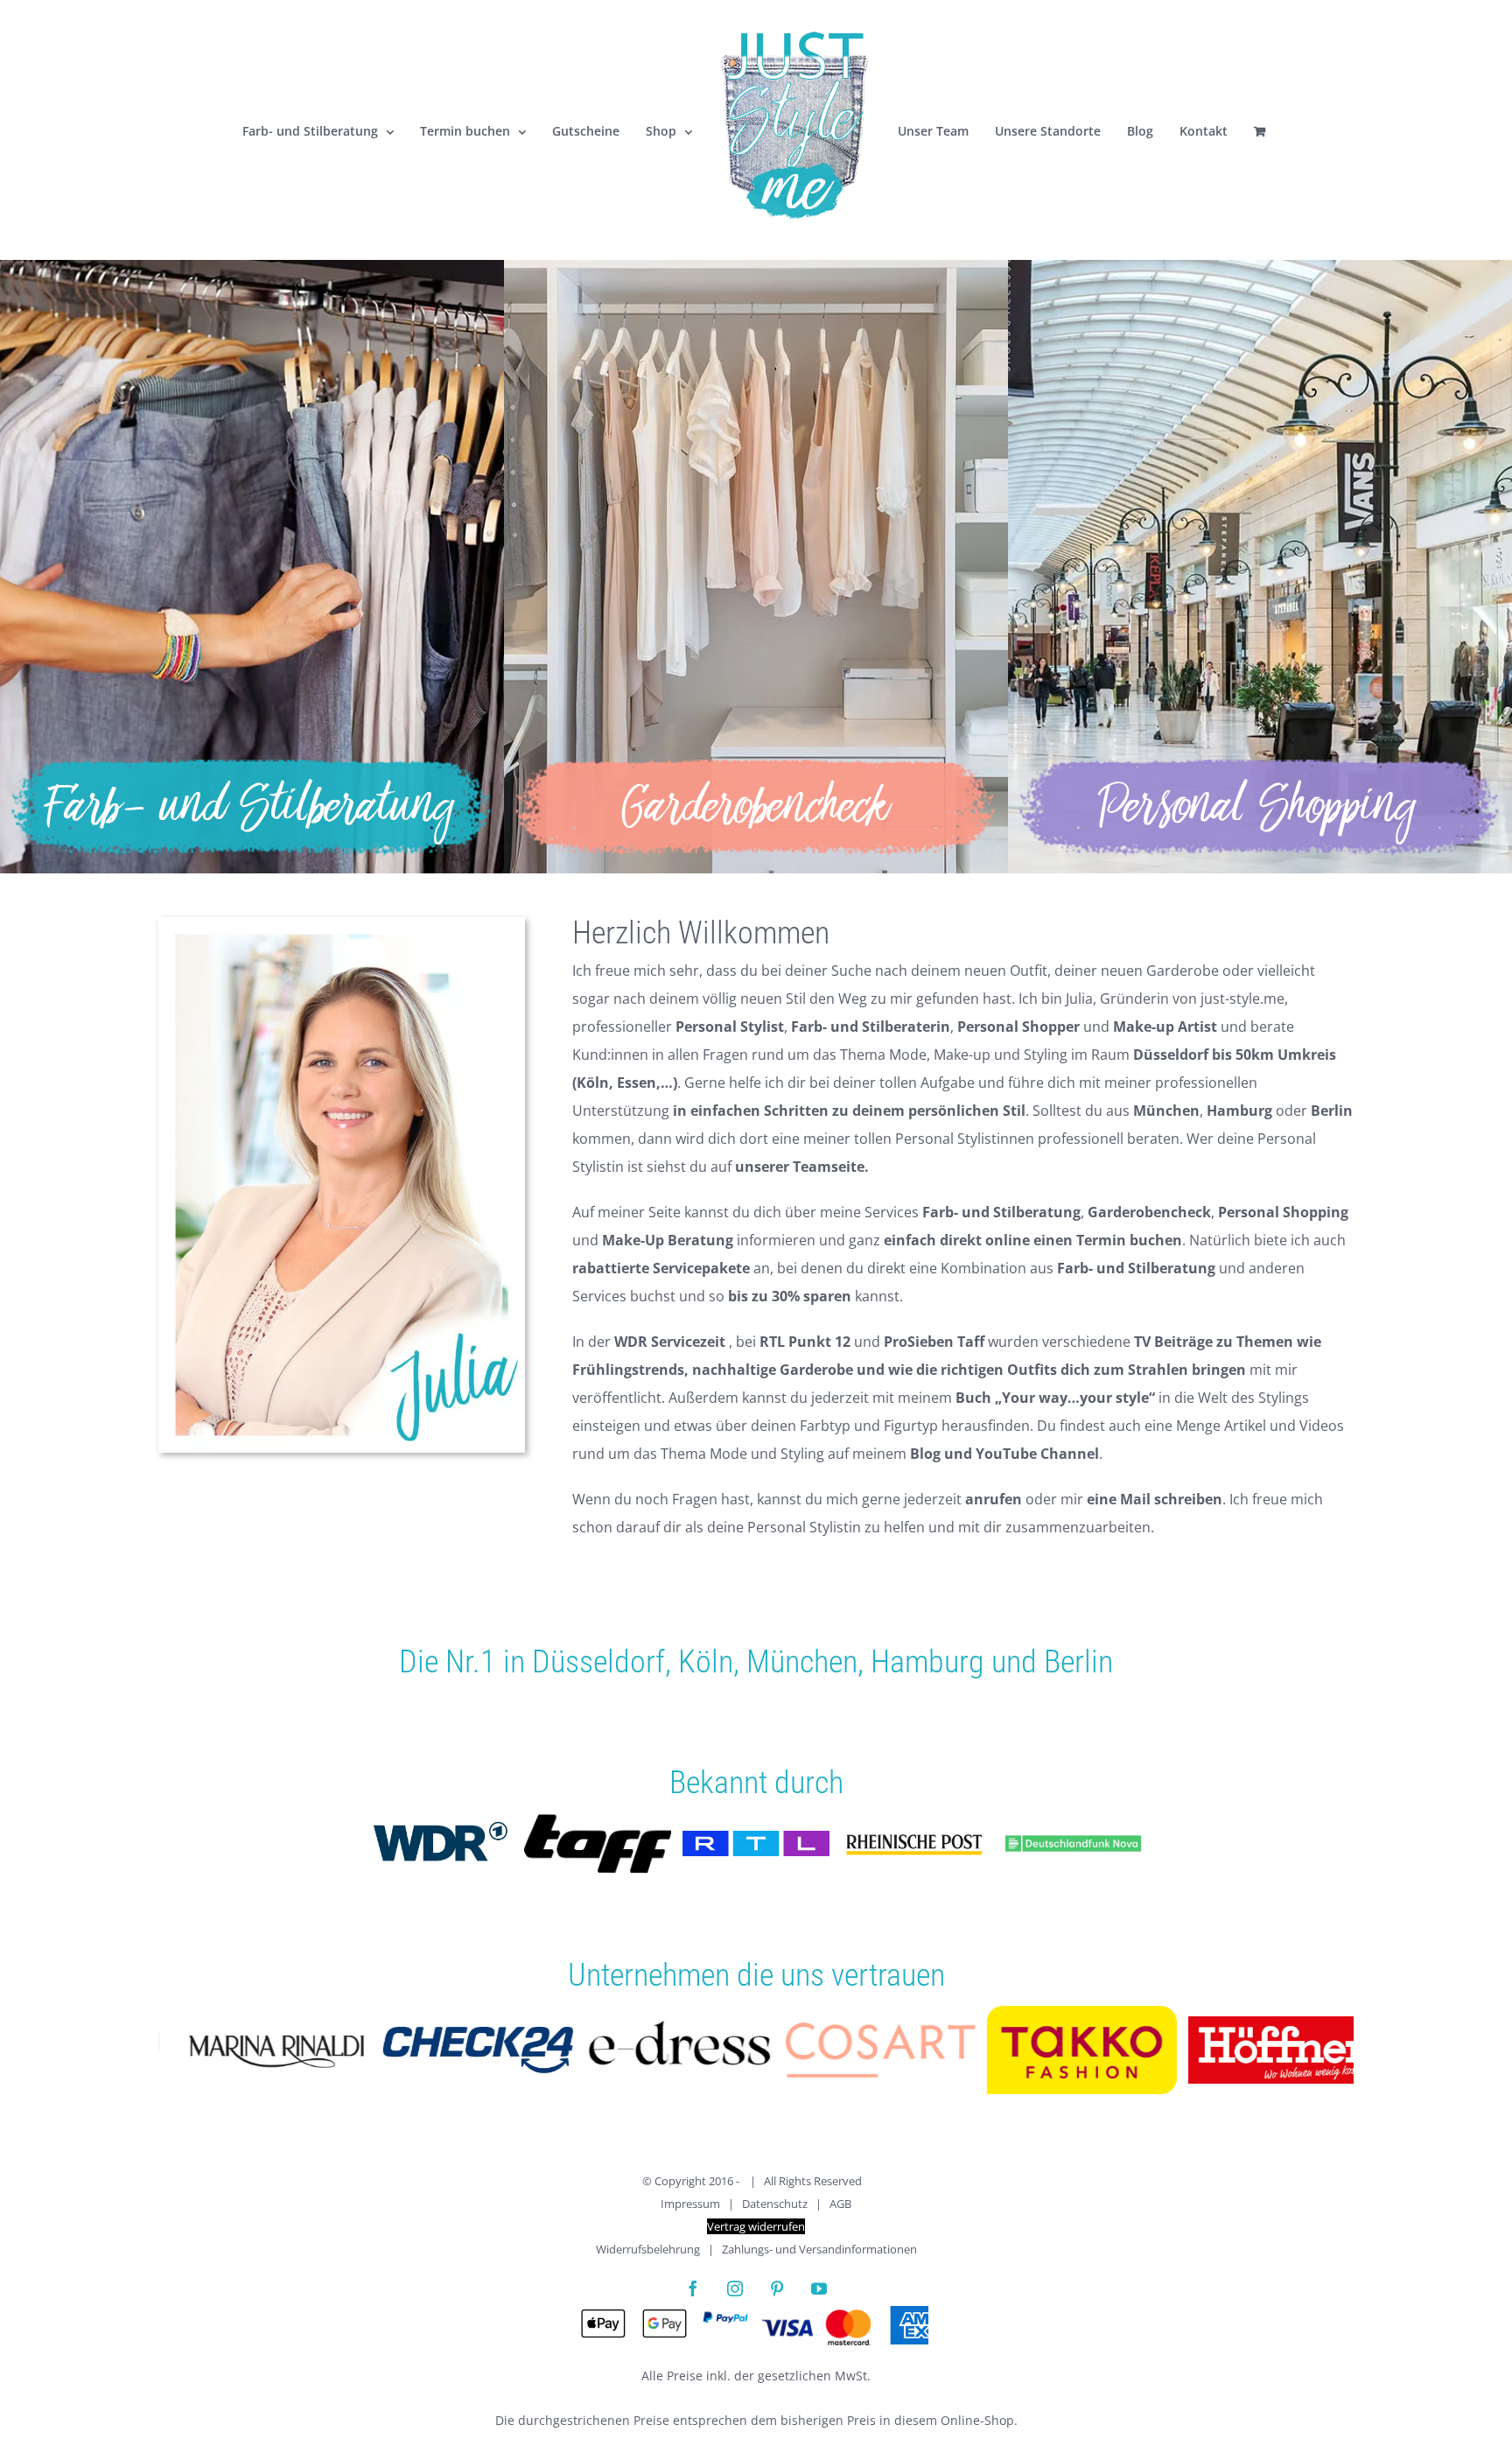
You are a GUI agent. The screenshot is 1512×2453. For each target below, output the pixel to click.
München (802, 1662)
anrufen (994, 1499)
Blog (925, 1454)
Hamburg (927, 1662)
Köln (706, 1662)
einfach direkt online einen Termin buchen (1033, 1240)
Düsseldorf (598, 1662)
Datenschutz (775, 2204)
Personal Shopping (1283, 1212)
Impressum (690, 2204)
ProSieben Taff (934, 1342)
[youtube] (819, 2288)
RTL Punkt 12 (805, 1342)
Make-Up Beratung (668, 1240)
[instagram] (735, 2288)
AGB (840, 2204)
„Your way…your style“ (1075, 1398)
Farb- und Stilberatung (1001, 1212)
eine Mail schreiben (1155, 1499)
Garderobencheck (1149, 1212)
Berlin (1078, 1662)
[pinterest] (777, 2288)
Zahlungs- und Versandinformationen (819, 2249)
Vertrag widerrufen (756, 2226)
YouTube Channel (1037, 1454)
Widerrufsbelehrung (648, 2249)
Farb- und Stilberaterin (871, 1027)
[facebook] (693, 2288)
